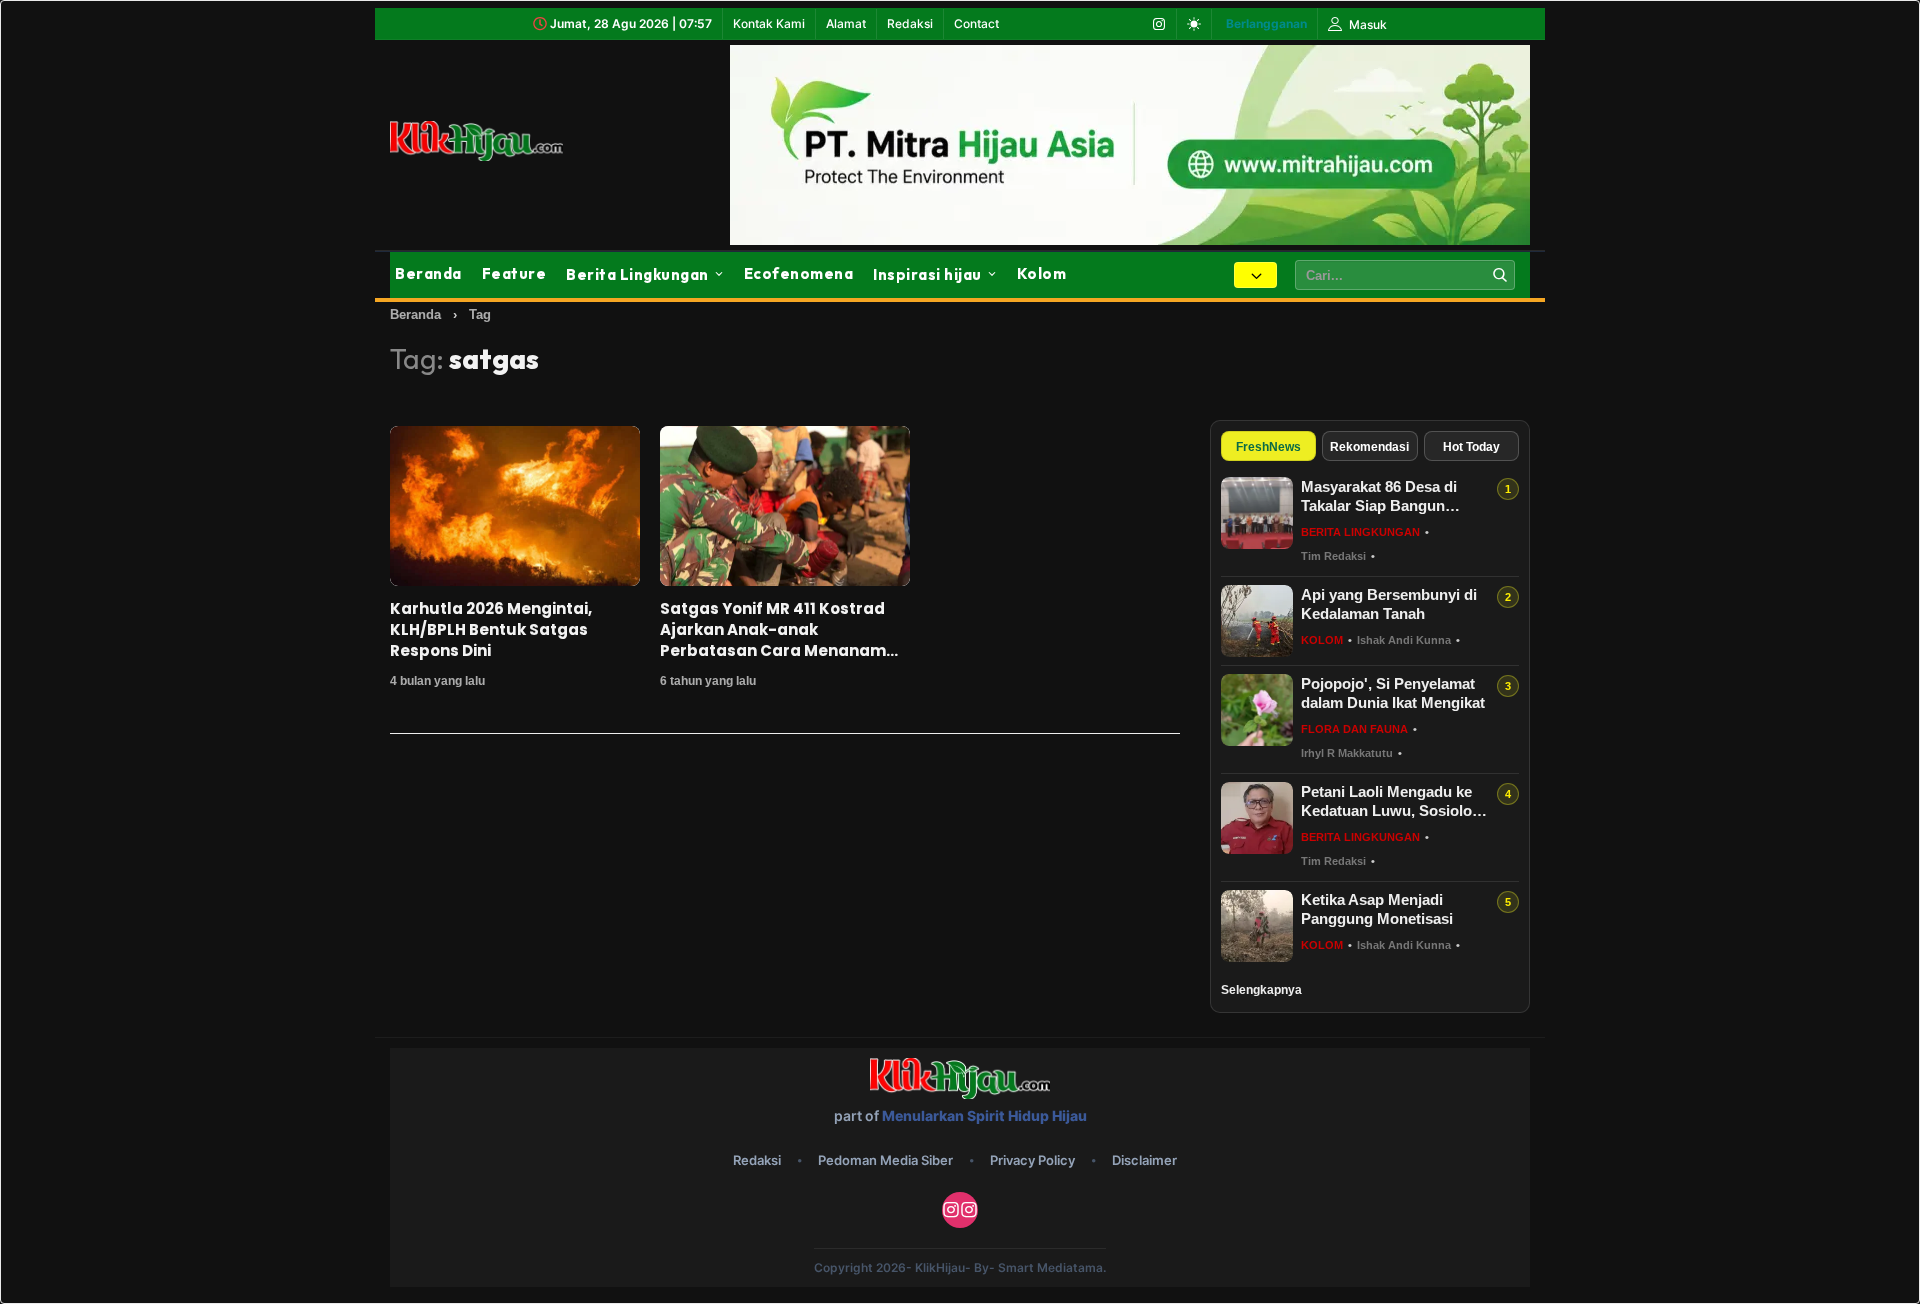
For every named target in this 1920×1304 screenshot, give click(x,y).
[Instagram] (1159, 24)
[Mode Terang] (1194, 24)
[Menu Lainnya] (1255, 275)
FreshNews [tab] (1268, 447)
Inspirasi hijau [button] (927, 274)
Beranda (428, 273)
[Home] (500, 141)
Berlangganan (1266, 23)
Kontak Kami (769, 23)
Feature (514, 273)
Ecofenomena (799, 273)
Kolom (1042, 273)
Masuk (1366, 24)
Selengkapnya (1261, 990)
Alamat (846, 23)
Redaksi (910, 23)
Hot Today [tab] (1471, 447)
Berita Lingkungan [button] (637, 274)
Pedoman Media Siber (885, 1160)
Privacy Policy (1032, 1160)
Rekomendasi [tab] (1369, 447)
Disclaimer (1144, 1160)
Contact (976, 23)
